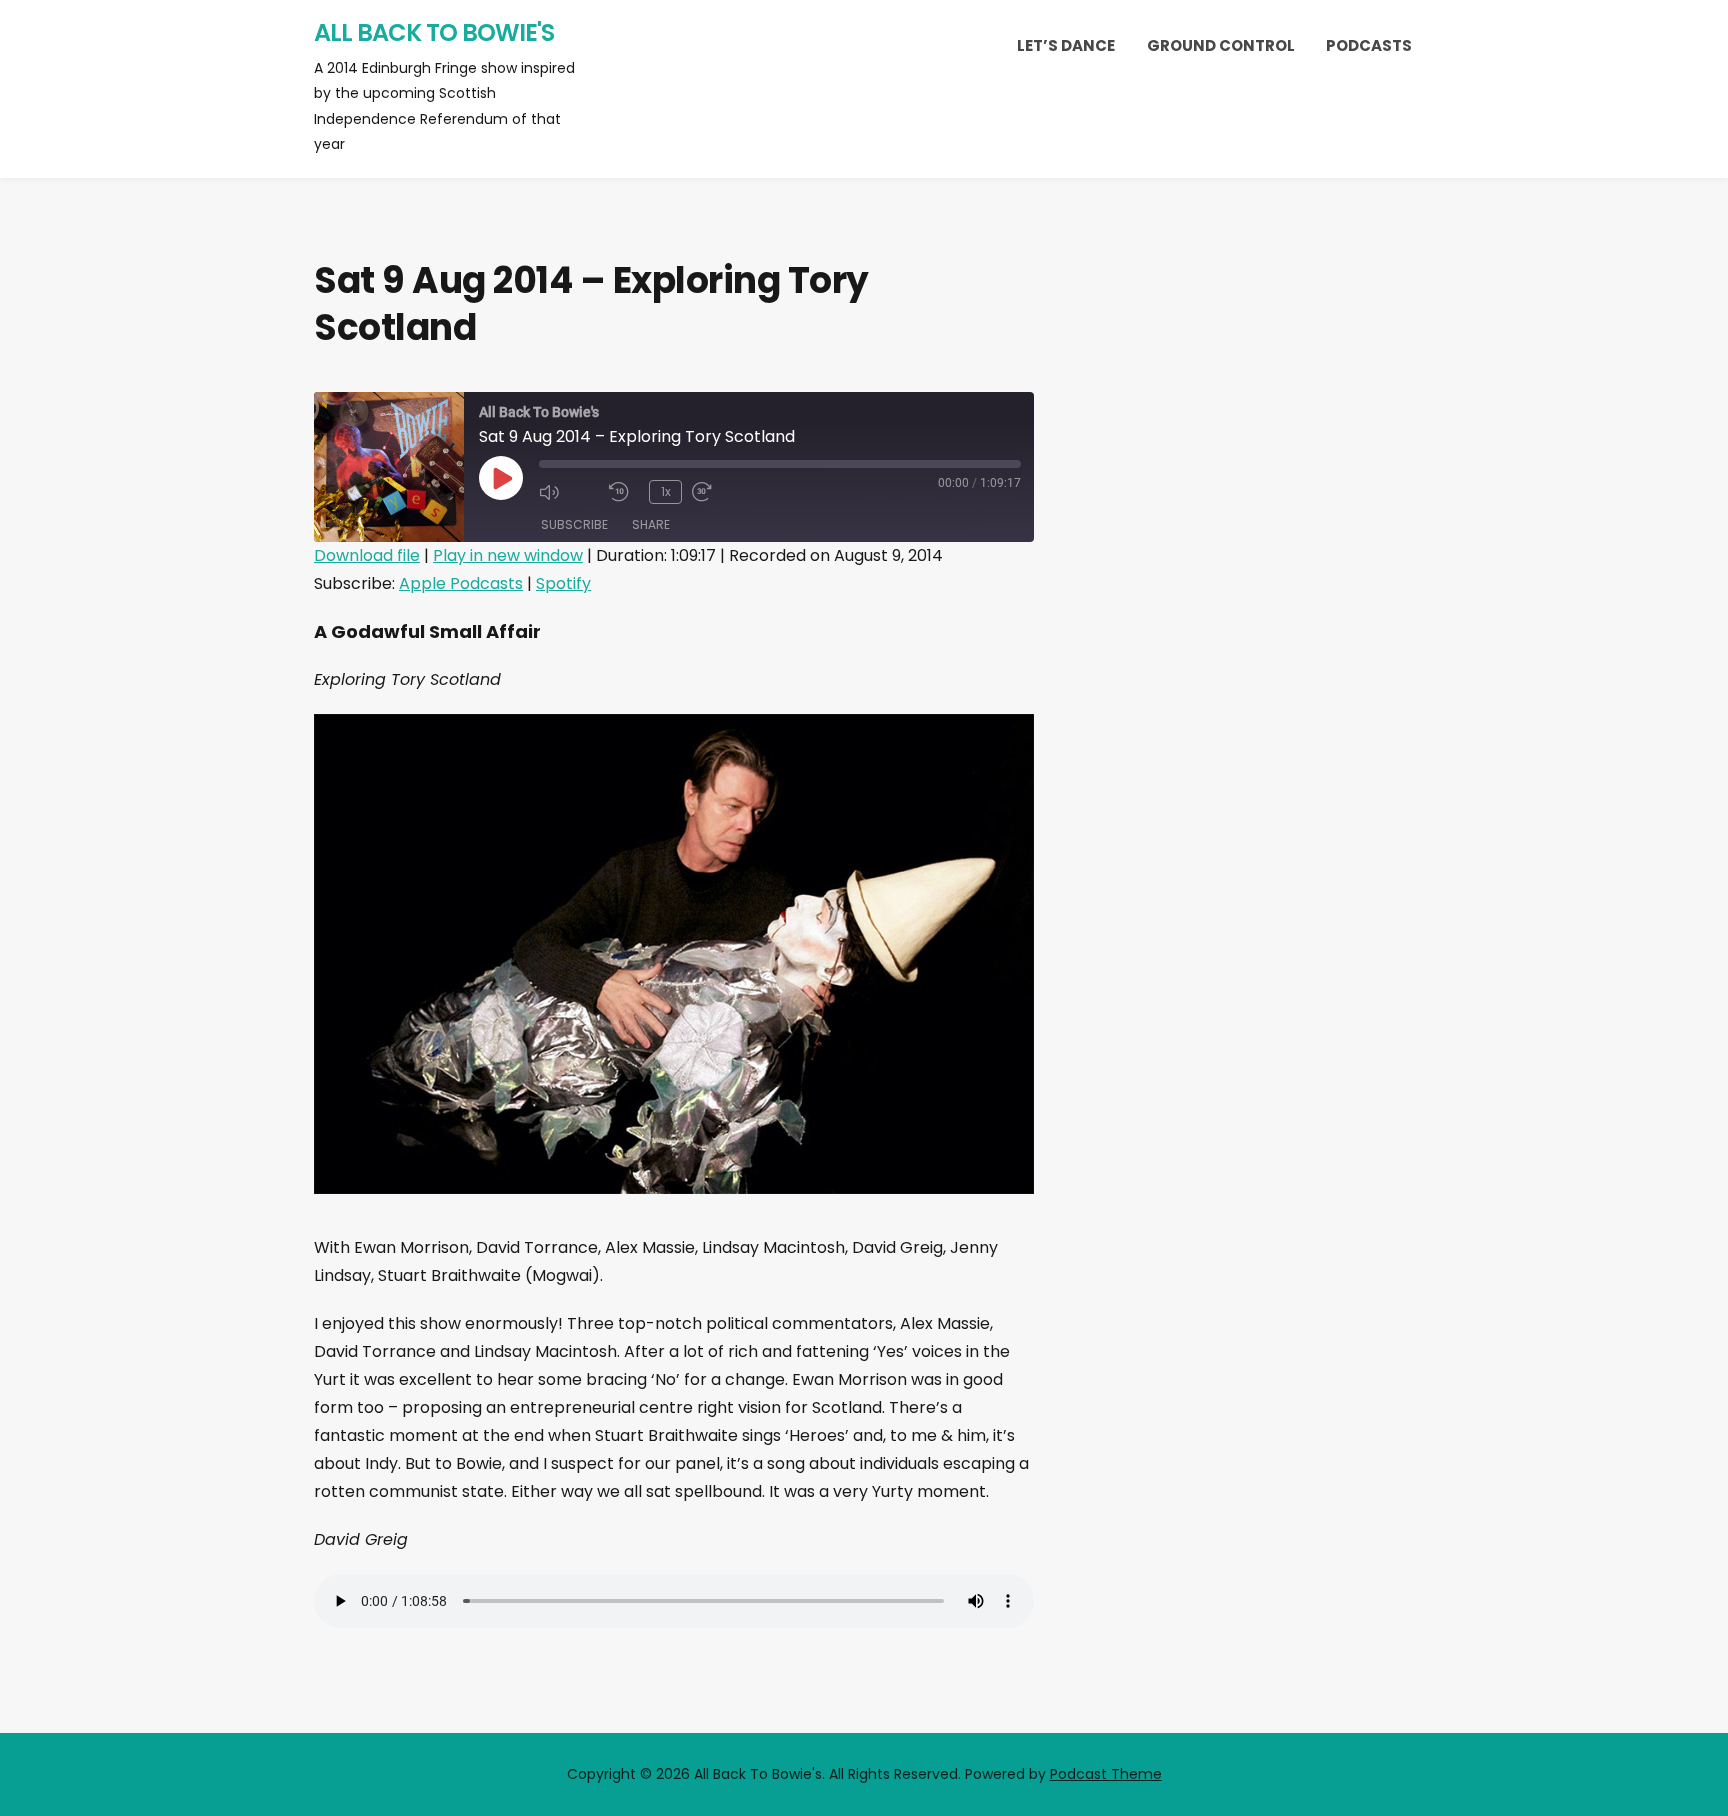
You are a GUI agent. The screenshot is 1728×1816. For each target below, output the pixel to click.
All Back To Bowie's (434, 32)
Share (651, 524)
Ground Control (1221, 45)
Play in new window (508, 555)
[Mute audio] (569, 492)
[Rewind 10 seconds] (624, 492)
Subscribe (574, 524)
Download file (367, 555)
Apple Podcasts (461, 583)
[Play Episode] (501, 478)
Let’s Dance (1066, 45)
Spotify (563, 583)
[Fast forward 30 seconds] (722, 492)
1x (666, 491)
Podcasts (1369, 45)
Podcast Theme (1106, 1774)
